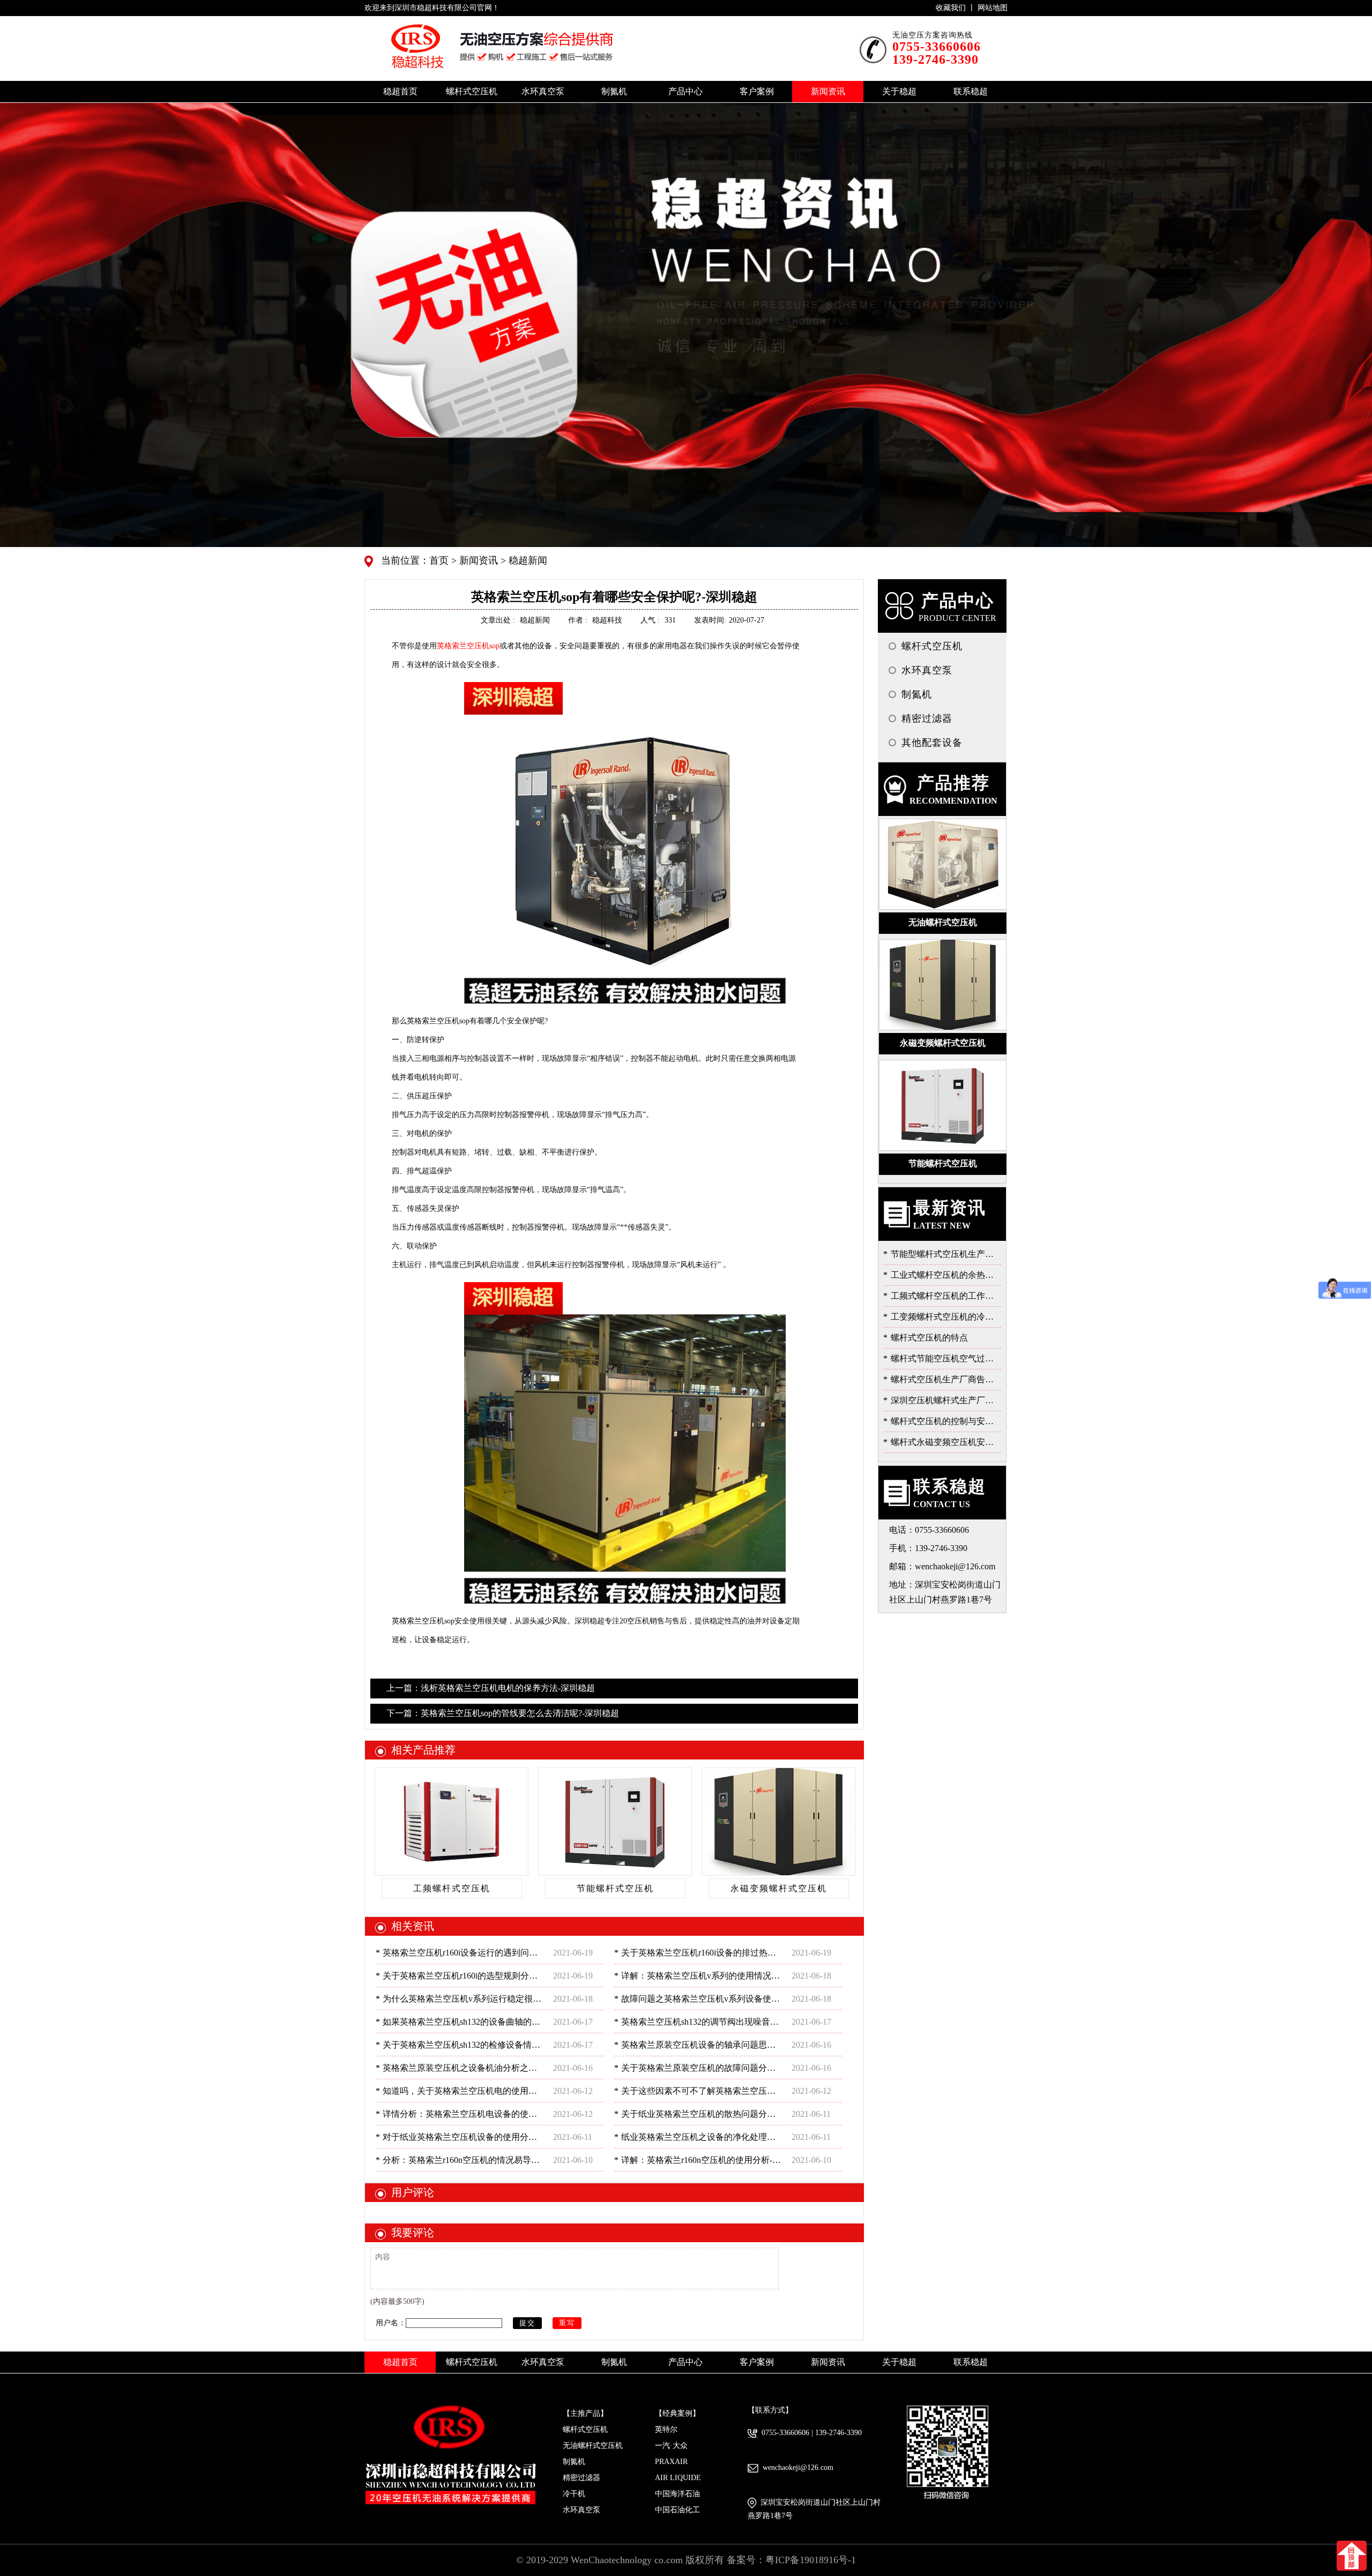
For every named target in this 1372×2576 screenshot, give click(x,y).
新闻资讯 (477, 560)
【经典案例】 (677, 2413)
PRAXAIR (671, 2462)
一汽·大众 (671, 2446)
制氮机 (574, 2462)
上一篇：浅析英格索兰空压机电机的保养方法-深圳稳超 (491, 1688)
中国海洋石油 (677, 2494)
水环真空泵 (581, 2510)
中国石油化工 (677, 2510)
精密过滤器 (581, 2478)
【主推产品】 (585, 2413)
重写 (567, 2323)
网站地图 (993, 8)
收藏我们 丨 (957, 8)
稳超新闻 (527, 560)
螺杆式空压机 (585, 2429)
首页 (440, 560)
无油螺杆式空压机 (593, 2446)
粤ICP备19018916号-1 (811, 2560)
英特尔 (666, 2429)
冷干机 (574, 2494)
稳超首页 (400, 91)
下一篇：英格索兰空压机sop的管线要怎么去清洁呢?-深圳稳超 (503, 1713)
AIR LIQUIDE (678, 2478)
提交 (527, 2323)
